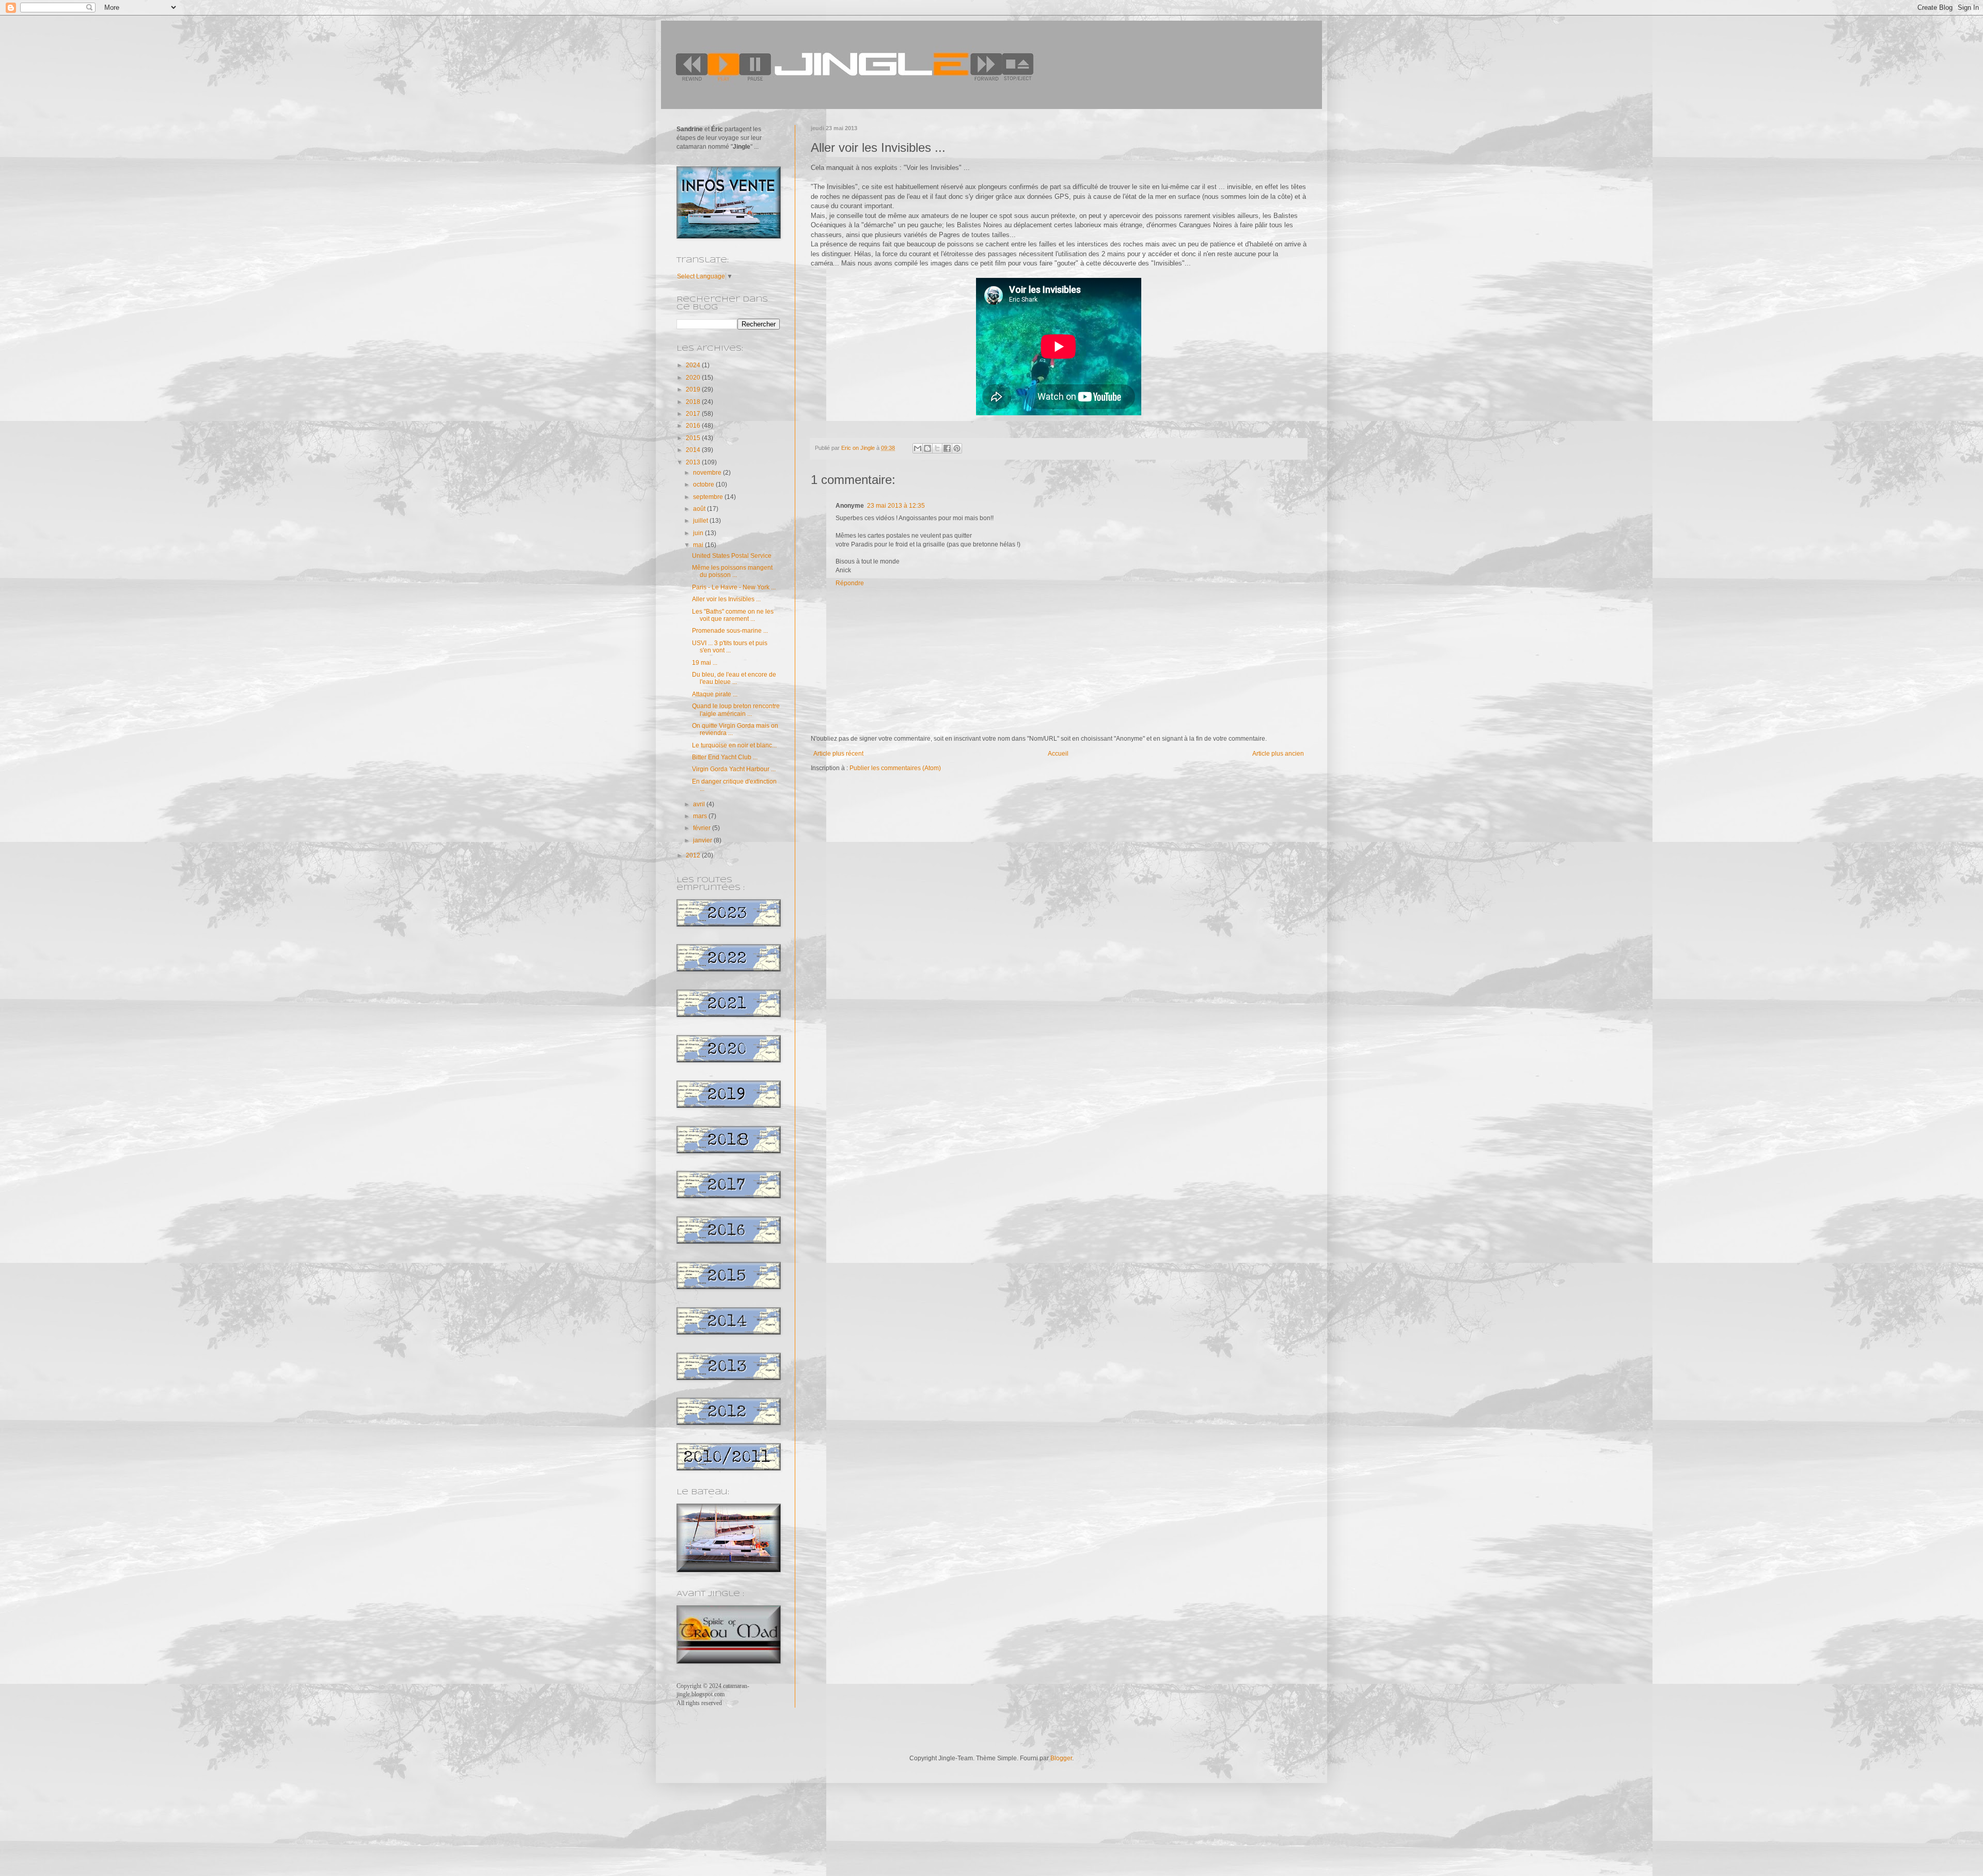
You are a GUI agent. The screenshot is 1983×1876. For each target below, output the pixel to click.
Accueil (1058, 754)
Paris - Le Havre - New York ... (734, 587)
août (700, 509)
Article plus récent (838, 754)
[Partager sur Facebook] (947, 448)
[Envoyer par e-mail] (918, 448)
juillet (701, 521)
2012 (694, 855)
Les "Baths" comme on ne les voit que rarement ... (733, 615)
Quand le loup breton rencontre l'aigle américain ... (736, 710)
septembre (709, 497)
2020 (694, 378)
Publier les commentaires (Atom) (895, 768)
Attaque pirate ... (715, 694)
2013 (694, 462)
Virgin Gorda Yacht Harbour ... (734, 769)
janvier (703, 840)
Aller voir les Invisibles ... (726, 599)
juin (699, 533)
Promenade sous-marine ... (730, 631)
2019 (694, 389)
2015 (694, 438)
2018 (694, 402)
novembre (708, 473)
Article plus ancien (1278, 754)
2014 (694, 450)
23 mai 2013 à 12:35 (896, 506)
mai (699, 545)
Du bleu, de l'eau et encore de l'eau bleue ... (734, 678)
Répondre (850, 583)
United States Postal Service (732, 556)
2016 (694, 426)
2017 (694, 414)
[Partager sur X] (937, 448)
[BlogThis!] (927, 448)
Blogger (1061, 1758)
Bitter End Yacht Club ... (725, 757)
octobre (704, 484)
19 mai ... (705, 663)
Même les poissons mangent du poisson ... (732, 571)
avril (700, 804)
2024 (694, 365)
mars (701, 816)
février (703, 828)
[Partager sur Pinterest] (957, 448)
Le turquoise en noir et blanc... (734, 745)
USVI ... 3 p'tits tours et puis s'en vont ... (730, 647)
